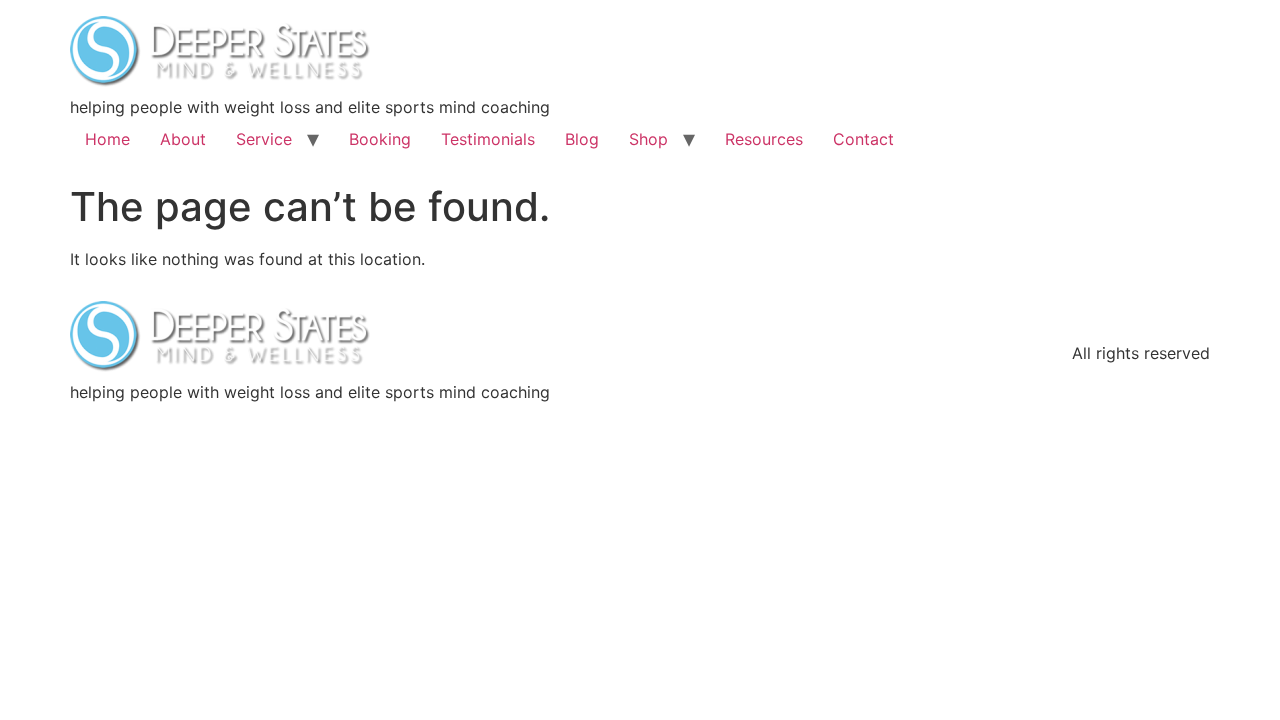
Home (107, 139)
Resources (764, 139)
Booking (380, 139)
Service (264, 139)
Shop (648, 139)
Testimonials (488, 139)
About (183, 139)
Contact (863, 139)
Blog (582, 139)
